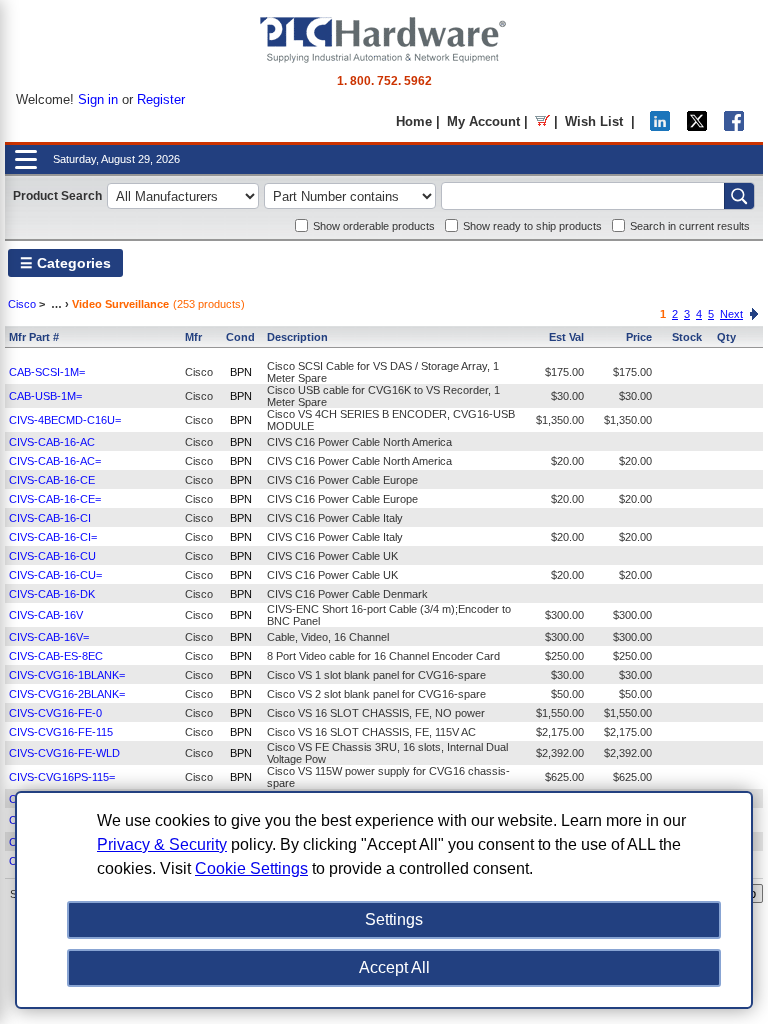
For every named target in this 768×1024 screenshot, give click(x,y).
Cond (240, 337)
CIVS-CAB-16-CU (52, 556)
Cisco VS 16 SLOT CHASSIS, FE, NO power (376, 713)
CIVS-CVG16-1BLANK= (67, 675)
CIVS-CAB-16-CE (52, 480)
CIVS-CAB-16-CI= (53, 537)
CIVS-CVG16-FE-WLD (64, 753)
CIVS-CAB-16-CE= (55, 499)
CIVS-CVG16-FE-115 (61, 732)
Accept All (394, 967)
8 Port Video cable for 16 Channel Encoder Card (383, 656)
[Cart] (542, 121)
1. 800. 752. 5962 (384, 81)
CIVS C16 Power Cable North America (359, 442)
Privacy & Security (162, 844)
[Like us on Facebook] (734, 126)
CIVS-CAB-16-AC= (55, 461)
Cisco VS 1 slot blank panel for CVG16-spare (376, 675)
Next (731, 314)
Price (639, 337)
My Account (483, 121)
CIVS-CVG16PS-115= (62, 777)
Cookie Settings (251, 868)
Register (161, 99)
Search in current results (690, 226)
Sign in (98, 99)
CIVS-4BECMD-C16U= (65, 420)
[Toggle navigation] (26, 159)
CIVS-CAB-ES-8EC (56, 656)
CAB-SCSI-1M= (47, 372)
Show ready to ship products (532, 226)
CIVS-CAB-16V (46, 615)
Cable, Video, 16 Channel (328, 637)
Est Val (566, 337)
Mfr (193, 337)
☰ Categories (65, 263)
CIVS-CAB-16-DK (52, 594)
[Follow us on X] (697, 126)
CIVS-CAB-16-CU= (55, 575)
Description (297, 337)
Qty (726, 337)
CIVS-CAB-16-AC (52, 442)
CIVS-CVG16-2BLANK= (67, 694)
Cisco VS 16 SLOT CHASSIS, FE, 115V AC (371, 732)
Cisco (22, 304)
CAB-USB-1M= (45, 396)
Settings (394, 919)
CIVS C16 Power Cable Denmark (347, 594)
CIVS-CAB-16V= (49, 637)
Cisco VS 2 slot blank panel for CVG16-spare (376, 694)
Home (414, 121)
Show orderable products (374, 226)
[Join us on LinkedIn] (660, 126)
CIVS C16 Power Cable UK (332, 556)
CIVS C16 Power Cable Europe (342, 480)
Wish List (594, 121)
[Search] (739, 196)
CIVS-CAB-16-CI (50, 518)
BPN (241, 372)
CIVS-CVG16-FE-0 (55, 713)
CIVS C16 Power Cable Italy (335, 518)
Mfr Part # (34, 337)
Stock (687, 337)
